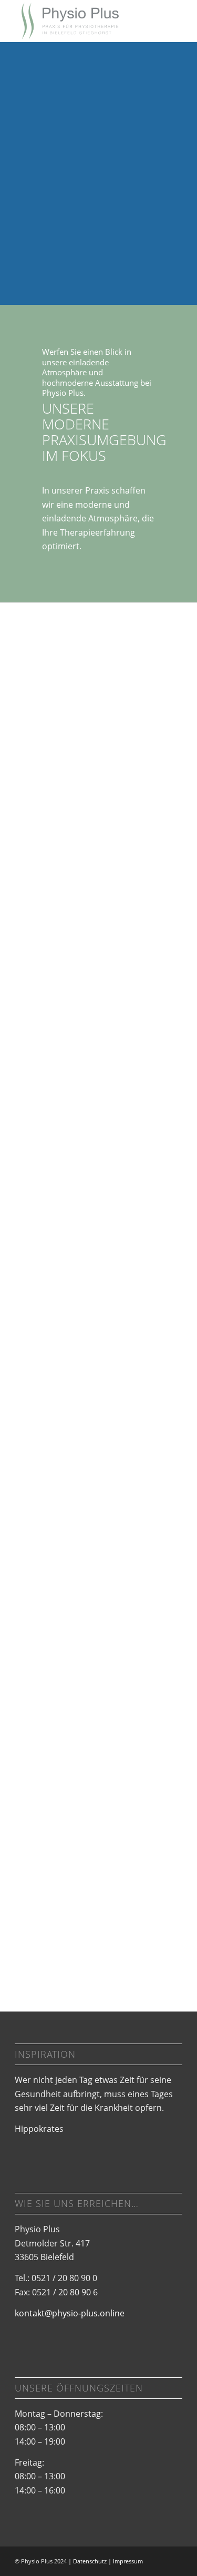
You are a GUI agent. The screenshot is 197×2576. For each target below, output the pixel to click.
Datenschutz (90, 2561)
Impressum (128, 2561)
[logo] (82, 21)
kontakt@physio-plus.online (70, 2313)
